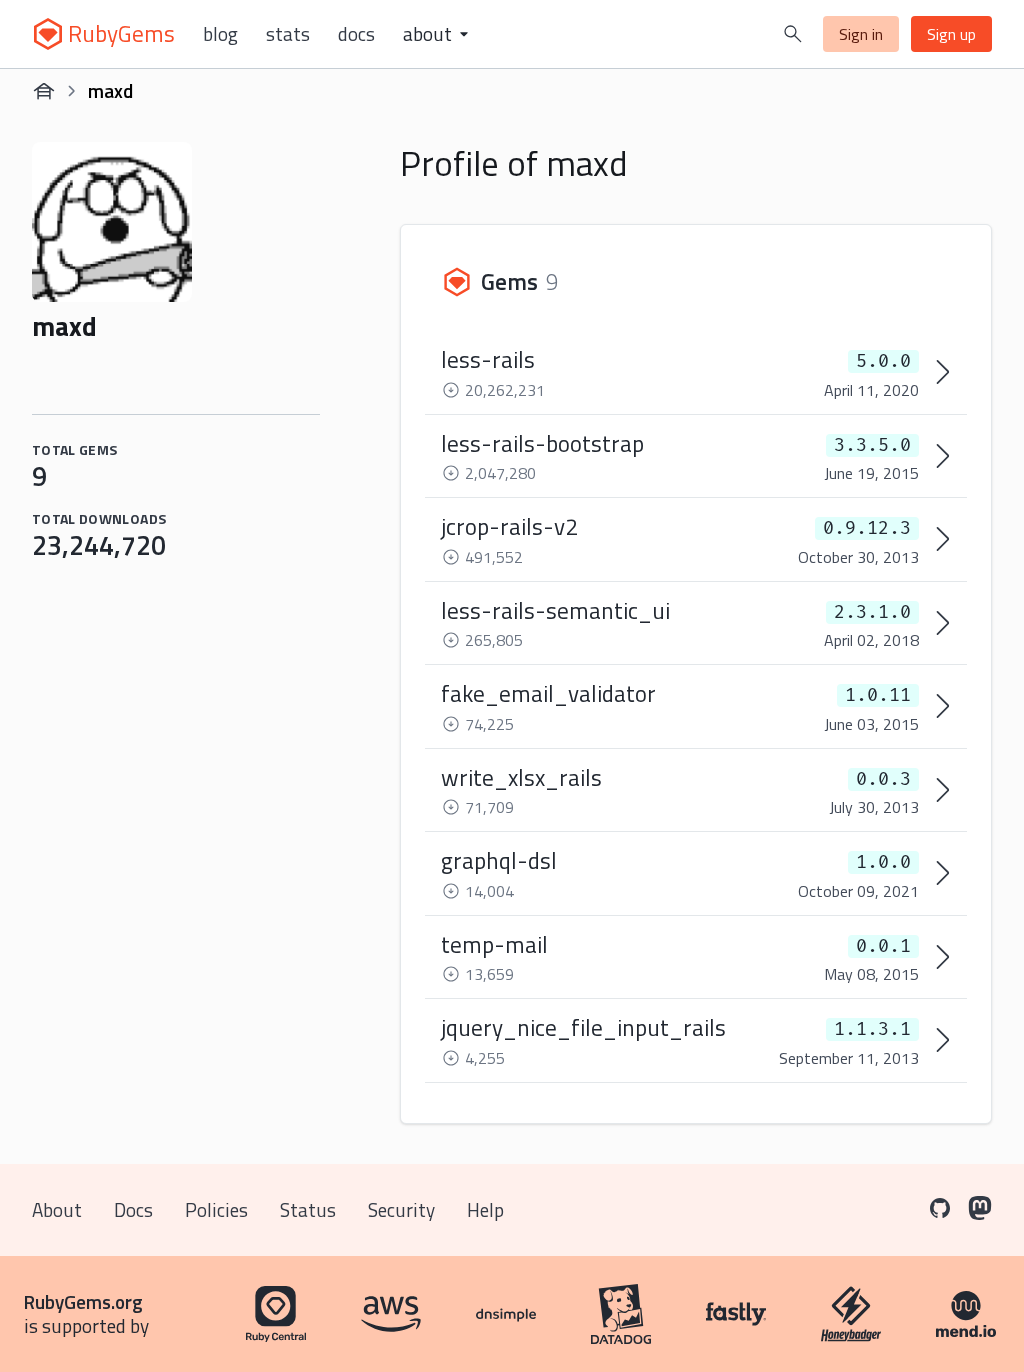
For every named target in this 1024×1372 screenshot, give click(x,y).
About (57, 1209)
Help (485, 1209)
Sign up (951, 34)
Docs (356, 34)
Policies (216, 1209)
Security (401, 1209)
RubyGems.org (83, 1301)
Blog (220, 34)
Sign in (861, 34)
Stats (288, 34)
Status (308, 1209)
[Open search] (793, 34)
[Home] (44, 91)
